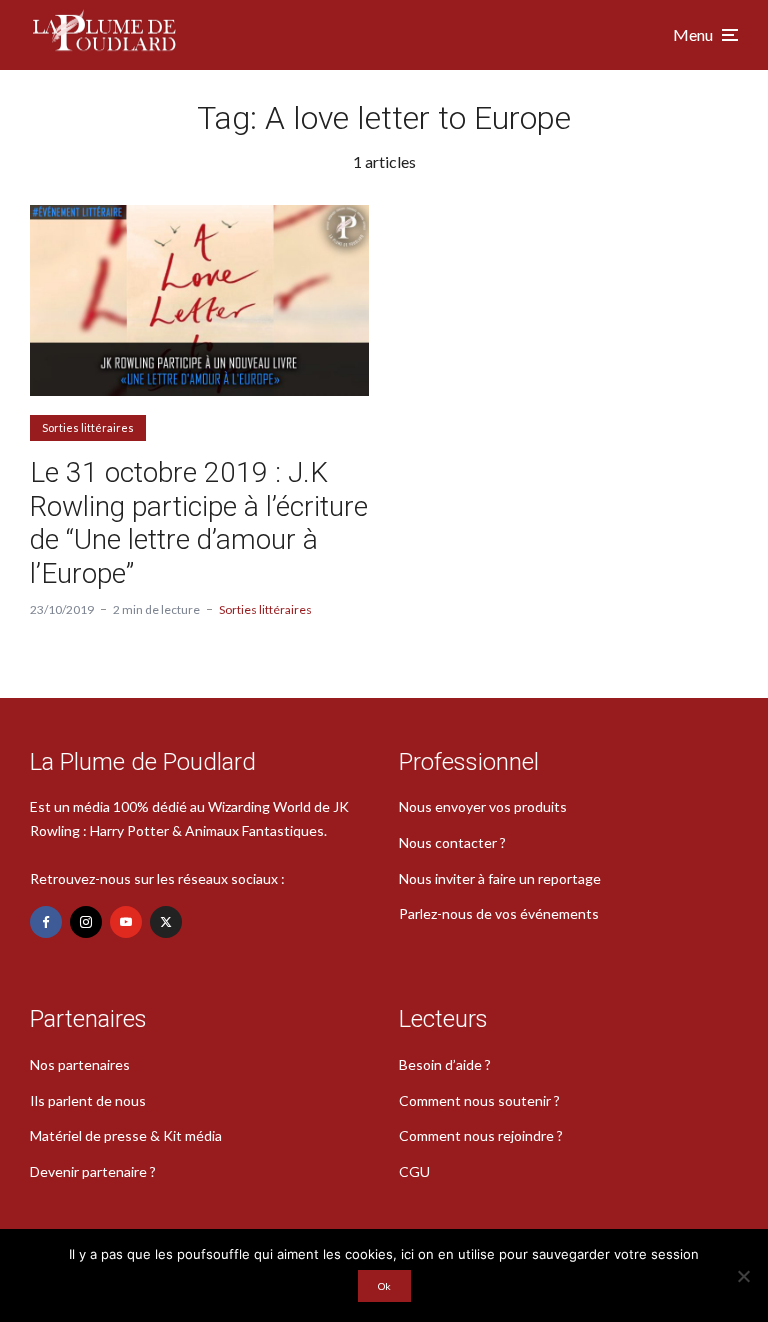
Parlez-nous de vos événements (499, 913)
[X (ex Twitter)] (166, 922)
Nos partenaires (80, 1064)
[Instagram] (86, 922)
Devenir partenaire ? (93, 1171)
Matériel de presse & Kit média (126, 1135)
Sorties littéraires (88, 427)
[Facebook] (46, 922)
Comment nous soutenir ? (479, 1100)
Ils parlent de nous (88, 1100)
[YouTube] (126, 922)
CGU (414, 1171)
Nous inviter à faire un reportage (500, 878)
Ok (384, 1286)
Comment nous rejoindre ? (481, 1135)
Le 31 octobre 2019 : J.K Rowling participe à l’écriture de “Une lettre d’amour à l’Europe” (199, 523)
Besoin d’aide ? (445, 1064)
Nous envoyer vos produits (483, 806)
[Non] (743, 1276)
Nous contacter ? (452, 842)
